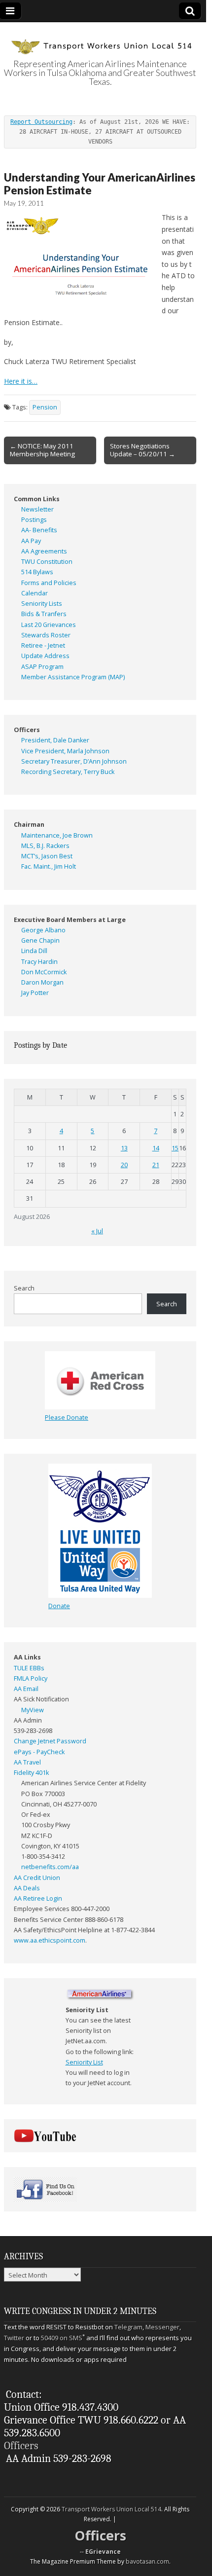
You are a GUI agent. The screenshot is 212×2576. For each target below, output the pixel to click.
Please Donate (67, 1417)
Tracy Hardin (39, 962)
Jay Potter (35, 993)
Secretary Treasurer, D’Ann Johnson (74, 761)
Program (51, 667)
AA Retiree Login (38, 1898)
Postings (34, 520)
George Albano (43, 930)
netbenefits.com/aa (50, 1867)
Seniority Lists (42, 604)
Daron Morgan (42, 982)
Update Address (45, 656)
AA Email (26, 1689)
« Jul (97, 1231)
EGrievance (103, 2552)
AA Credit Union (37, 1878)
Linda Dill (34, 951)
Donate (59, 1606)
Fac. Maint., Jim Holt (49, 866)
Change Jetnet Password (50, 1741)
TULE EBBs (29, 1668)
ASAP (29, 667)
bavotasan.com (147, 2561)
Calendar (35, 593)
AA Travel (27, 1762)
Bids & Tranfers (44, 614)
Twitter (14, 2338)
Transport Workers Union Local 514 (111, 2509)
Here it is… (21, 381)
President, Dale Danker (55, 740)
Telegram (128, 2327)
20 (124, 1165)
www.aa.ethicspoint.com (50, 1940)
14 (156, 1148)
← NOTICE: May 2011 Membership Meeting (42, 450)
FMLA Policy (31, 1678)
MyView (33, 1710)
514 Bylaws (37, 572)
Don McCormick (44, 972)
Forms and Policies (49, 583)
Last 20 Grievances (49, 625)
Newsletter (37, 509)
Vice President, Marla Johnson (65, 751)
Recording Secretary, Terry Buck (68, 772)
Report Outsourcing (41, 122)
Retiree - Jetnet (43, 645)
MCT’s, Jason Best (47, 856)
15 (175, 1148)
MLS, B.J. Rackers (45, 846)
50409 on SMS (62, 2338)
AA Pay (31, 541)
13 (124, 1148)
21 (156, 1165)
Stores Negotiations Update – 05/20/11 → (142, 450)
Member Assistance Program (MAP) (73, 677)
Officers (21, 2446)
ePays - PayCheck (39, 1752)
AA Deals (27, 1888)
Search (24, 1288)
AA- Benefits (39, 530)
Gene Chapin (40, 940)
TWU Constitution (47, 562)
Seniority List (84, 2062)
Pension (45, 407)
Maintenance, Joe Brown (57, 835)
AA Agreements (44, 551)
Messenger (162, 2327)
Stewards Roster (46, 635)
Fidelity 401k (31, 1773)
